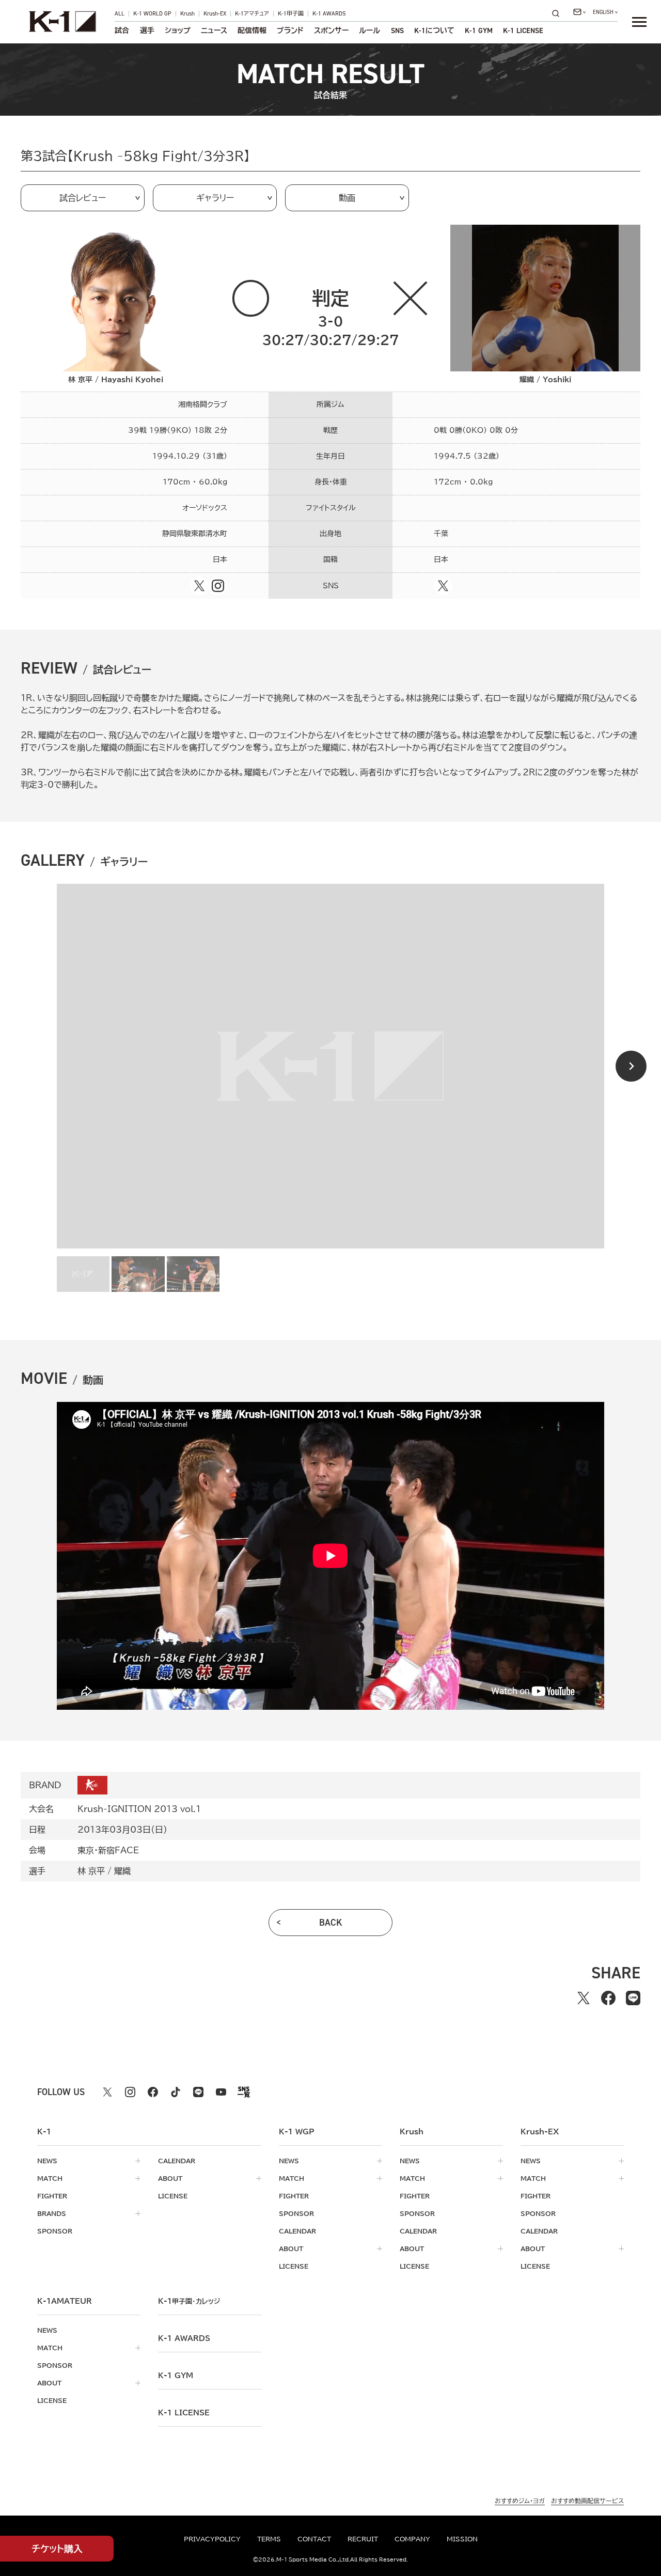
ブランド (290, 30)
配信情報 (252, 30)
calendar (177, 2161)
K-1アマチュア (252, 14)
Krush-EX (215, 14)
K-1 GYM (479, 30)
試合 (122, 30)
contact (314, 2539)
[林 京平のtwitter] (199, 586)
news (47, 2161)
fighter (52, 2196)
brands (52, 2213)
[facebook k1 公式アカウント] (153, 2092)
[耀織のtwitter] (443, 586)
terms (269, 2539)
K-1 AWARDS (329, 14)
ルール (369, 30)
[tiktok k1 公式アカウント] (176, 2092)
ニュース (214, 30)
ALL (120, 14)
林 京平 (91, 1871)
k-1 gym (176, 2376)
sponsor (55, 2231)
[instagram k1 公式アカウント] (130, 2092)
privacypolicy (212, 2539)
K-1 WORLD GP (152, 14)
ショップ (178, 30)
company (412, 2539)
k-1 (189, 2301)
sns (397, 30)
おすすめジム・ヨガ (520, 2501)
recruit (363, 2539)
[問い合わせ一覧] (579, 12)
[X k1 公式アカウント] (107, 2092)
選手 (147, 30)
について (434, 30)
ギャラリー (215, 198)
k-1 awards (184, 2338)
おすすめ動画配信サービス (587, 2501)
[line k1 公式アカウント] (198, 2092)
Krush (187, 14)
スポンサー (331, 30)
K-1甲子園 (291, 14)
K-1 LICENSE (523, 30)
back (331, 1923)
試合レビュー (83, 198)
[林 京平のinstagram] (218, 586)
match (50, 2178)
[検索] (559, 13)
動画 (347, 198)
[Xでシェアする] (584, 1998)
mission (462, 2539)
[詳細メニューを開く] (639, 22)
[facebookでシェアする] (608, 1998)
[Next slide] (631, 1066)
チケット (57, 2549)
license (173, 2196)
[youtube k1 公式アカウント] (221, 2092)
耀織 (122, 1871)
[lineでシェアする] (633, 1998)
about (170, 2178)
